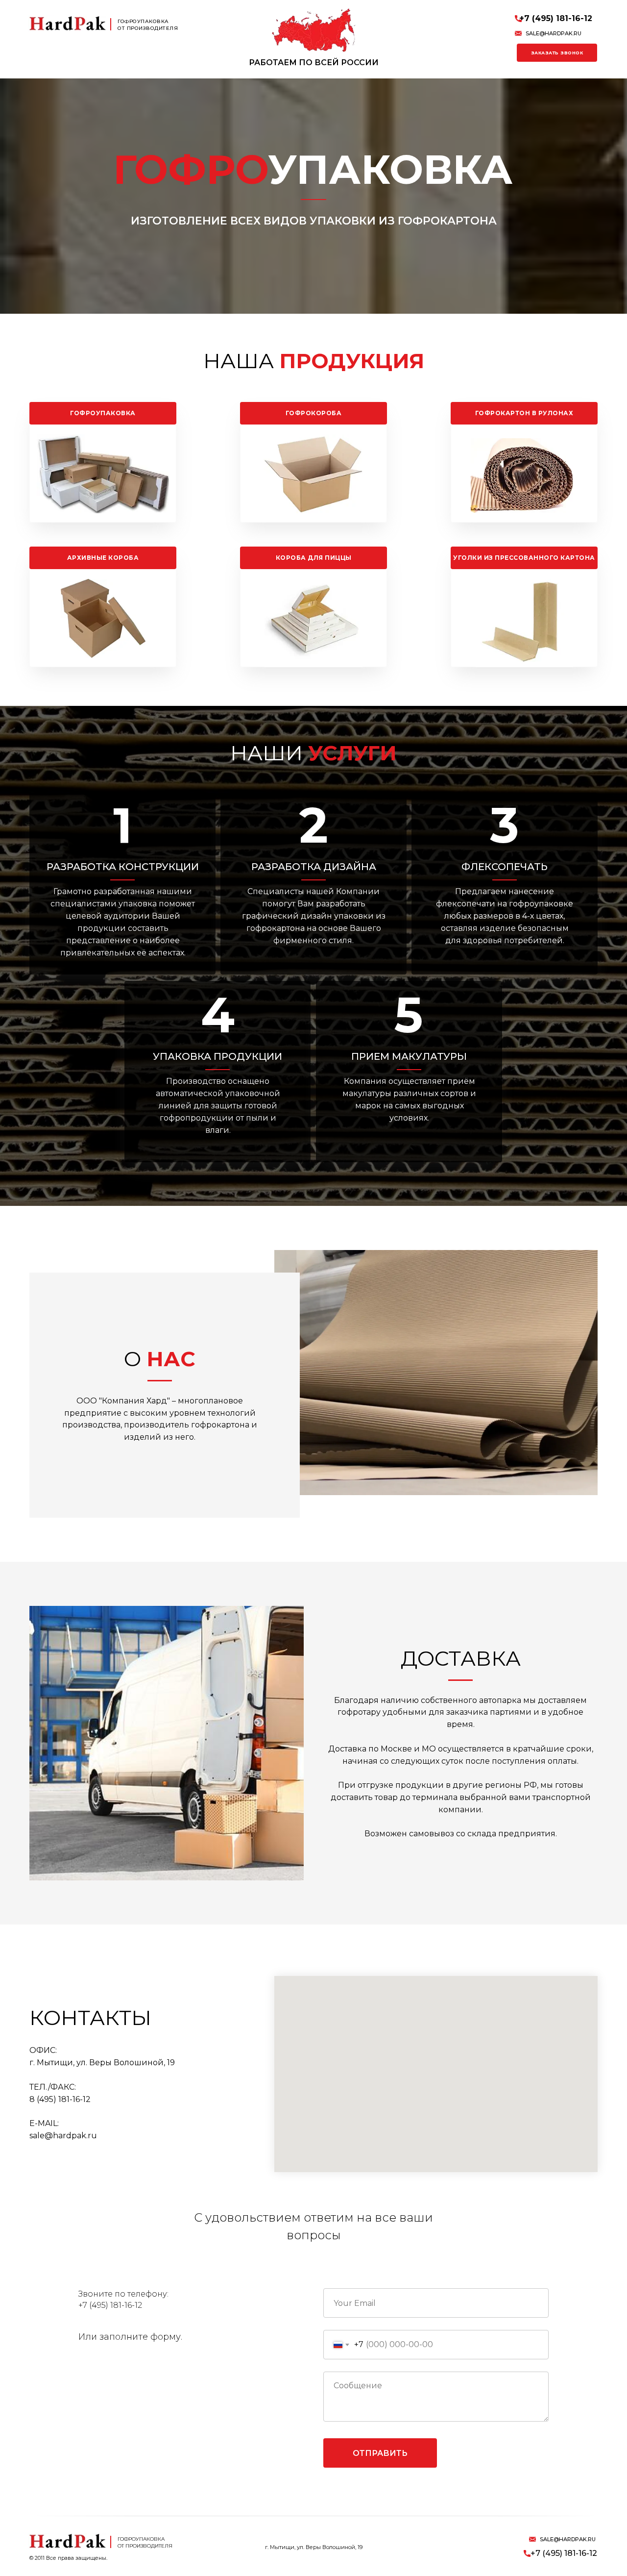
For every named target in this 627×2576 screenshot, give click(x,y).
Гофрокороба (314, 413)
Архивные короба (103, 558)
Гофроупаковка (103, 413)
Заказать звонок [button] (557, 53)
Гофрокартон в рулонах (524, 413)
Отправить (380, 2453)
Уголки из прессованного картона (524, 558)
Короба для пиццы (314, 558)
